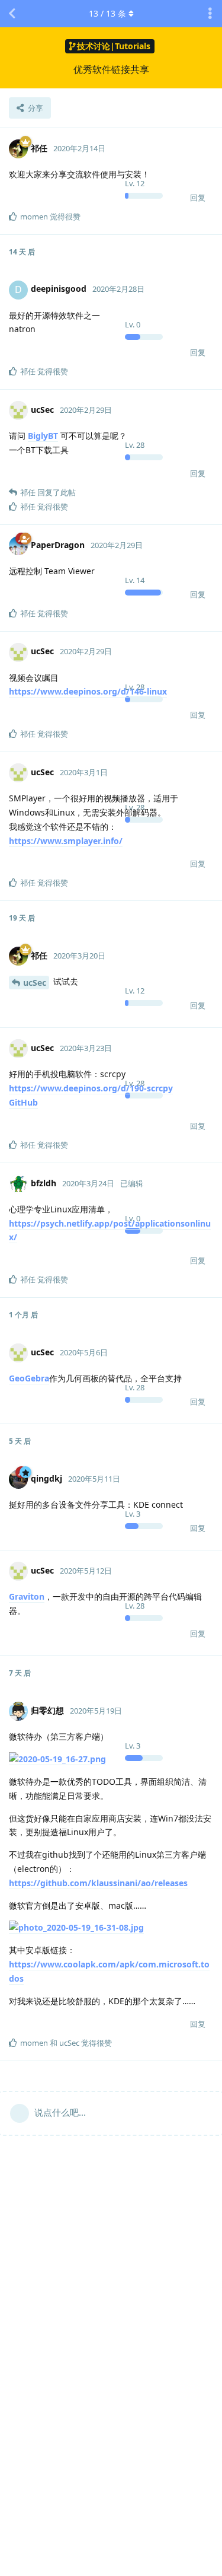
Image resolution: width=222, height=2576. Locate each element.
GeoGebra (29, 1378)
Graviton (27, 1596)
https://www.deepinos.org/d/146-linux (88, 691)
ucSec (35, 983)
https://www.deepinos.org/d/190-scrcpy (91, 1088)
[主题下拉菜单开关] (210, 14)
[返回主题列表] (12, 14)
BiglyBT (43, 436)
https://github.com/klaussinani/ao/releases (98, 1883)
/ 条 (107, 13)
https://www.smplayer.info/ (66, 841)
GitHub (23, 1102)
